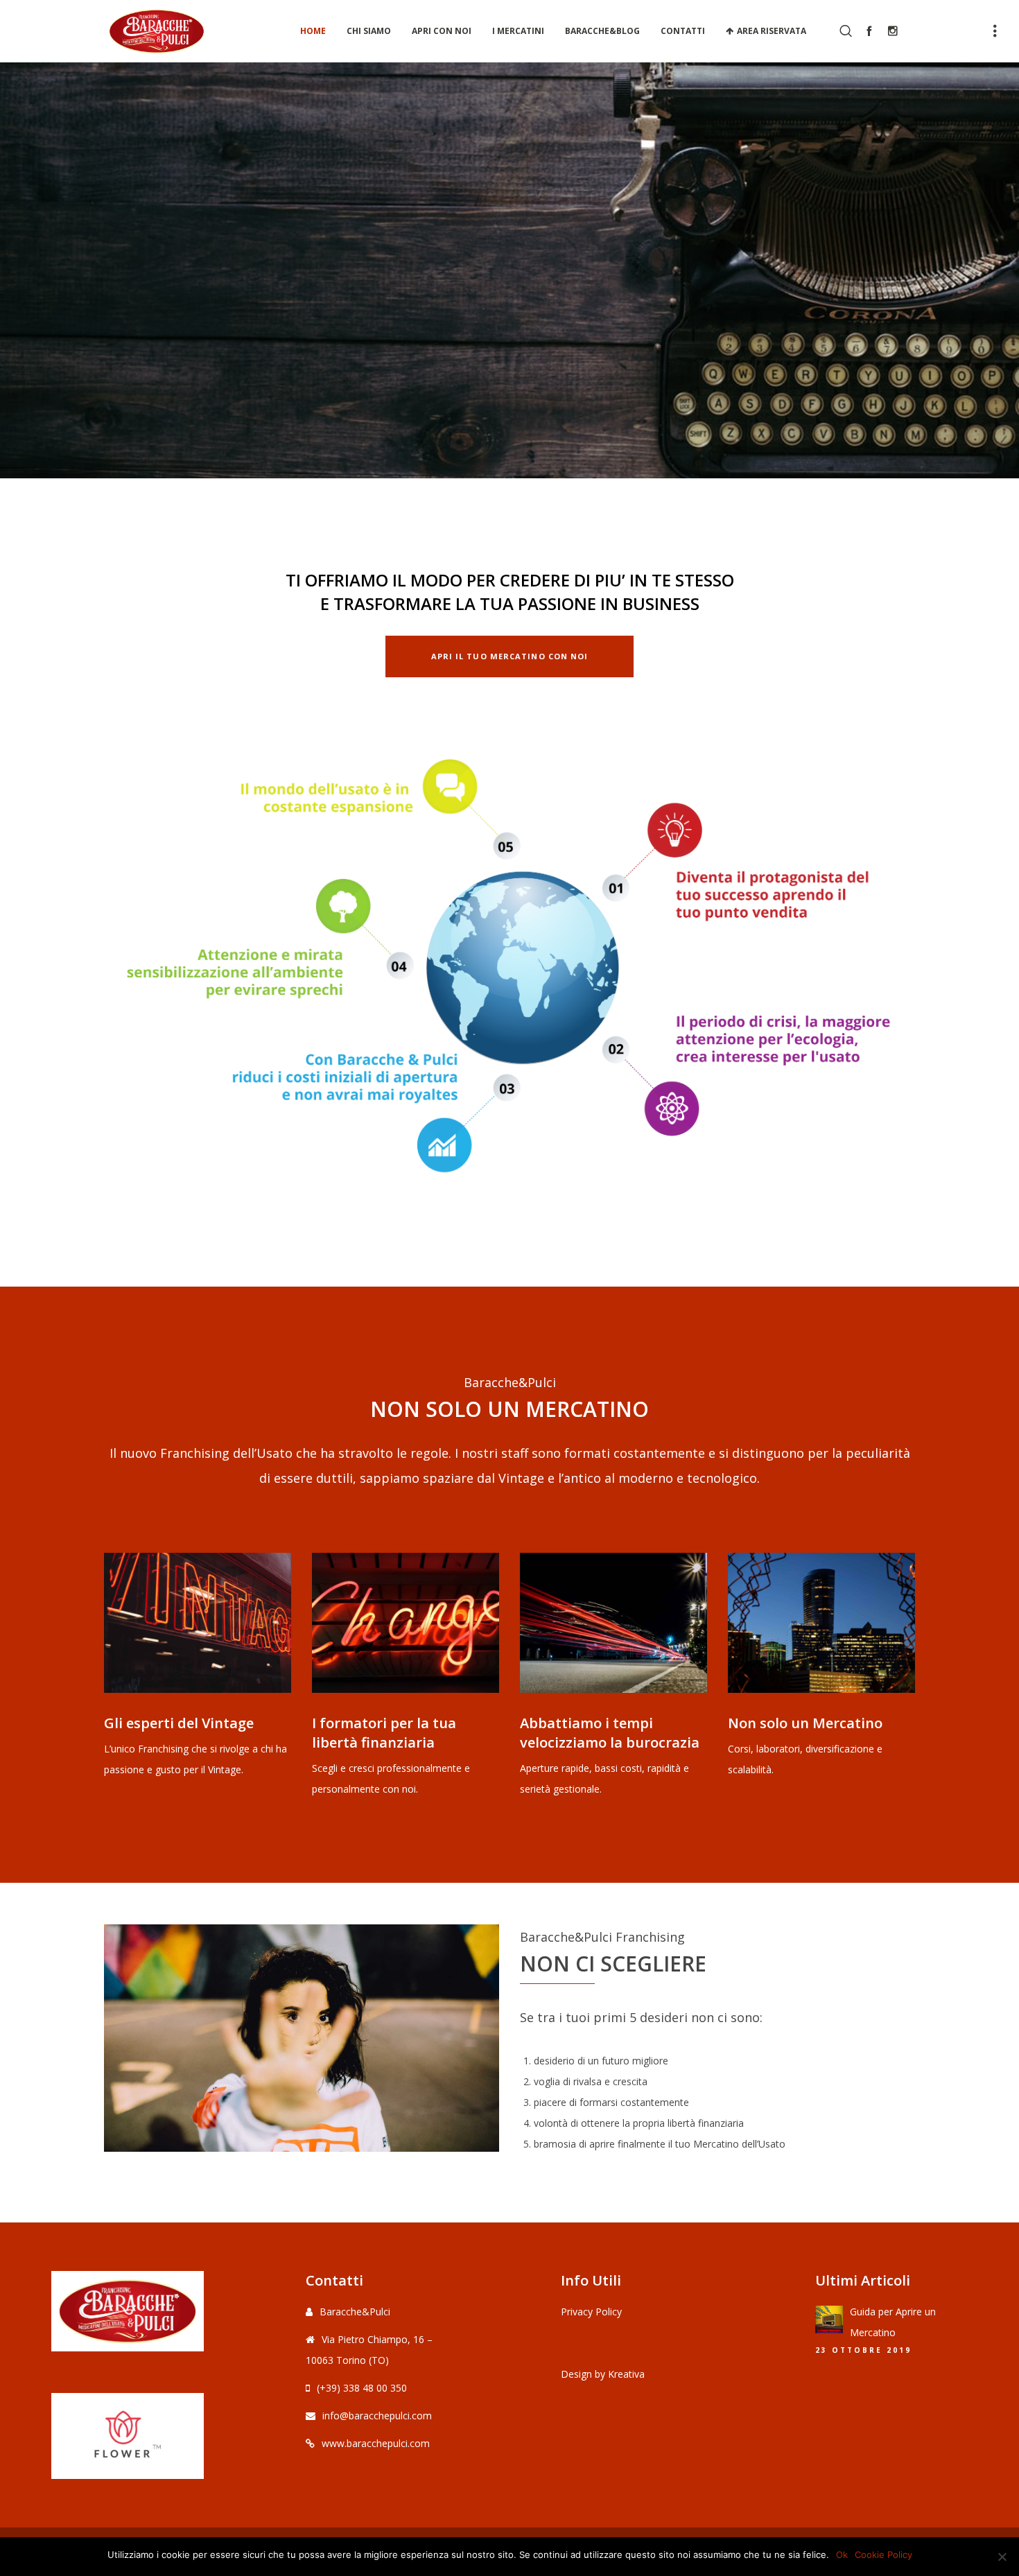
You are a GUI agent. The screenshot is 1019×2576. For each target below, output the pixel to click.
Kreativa (626, 2374)
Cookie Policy (883, 2555)
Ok (842, 2555)
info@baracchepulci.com (377, 2416)
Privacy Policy (591, 2312)
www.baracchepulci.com (376, 2443)
